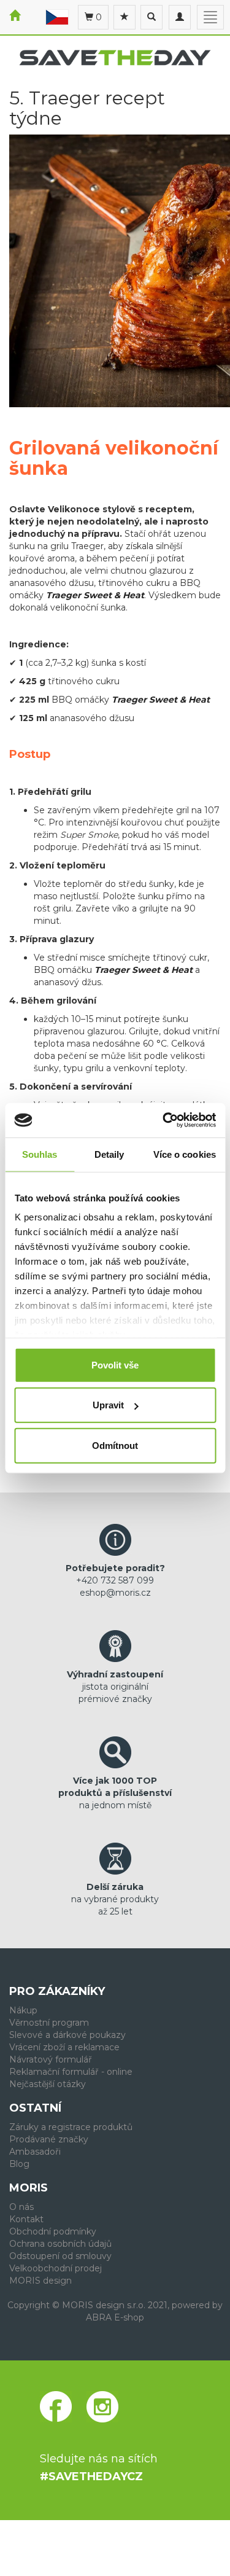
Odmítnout (115, 1445)
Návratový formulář (51, 2059)
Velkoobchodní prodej (56, 2268)
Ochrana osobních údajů (60, 2244)
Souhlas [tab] (40, 1154)
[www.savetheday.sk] (57, 17)
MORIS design (40, 2281)
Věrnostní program (49, 2023)
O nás (21, 2207)
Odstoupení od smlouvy (60, 2256)
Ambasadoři (35, 2152)
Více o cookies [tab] (185, 1154)
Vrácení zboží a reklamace (64, 2047)
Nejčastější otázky (48, 2084)
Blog (19, 2164)
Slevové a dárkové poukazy (67, 2035)
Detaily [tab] (109, 1154)
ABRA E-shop (115, 2317)
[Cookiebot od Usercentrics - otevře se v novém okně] (164, 1120)
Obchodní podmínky (53, 2231)
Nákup (23, 2010)
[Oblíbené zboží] (125, 17)
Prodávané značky (49, 2139)
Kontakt (26, 2219)
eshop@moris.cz (115, 1593)
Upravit (108, 1405)
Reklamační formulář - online (71, 2072)
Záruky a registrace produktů (71, 2127)
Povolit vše (115, 1364)
